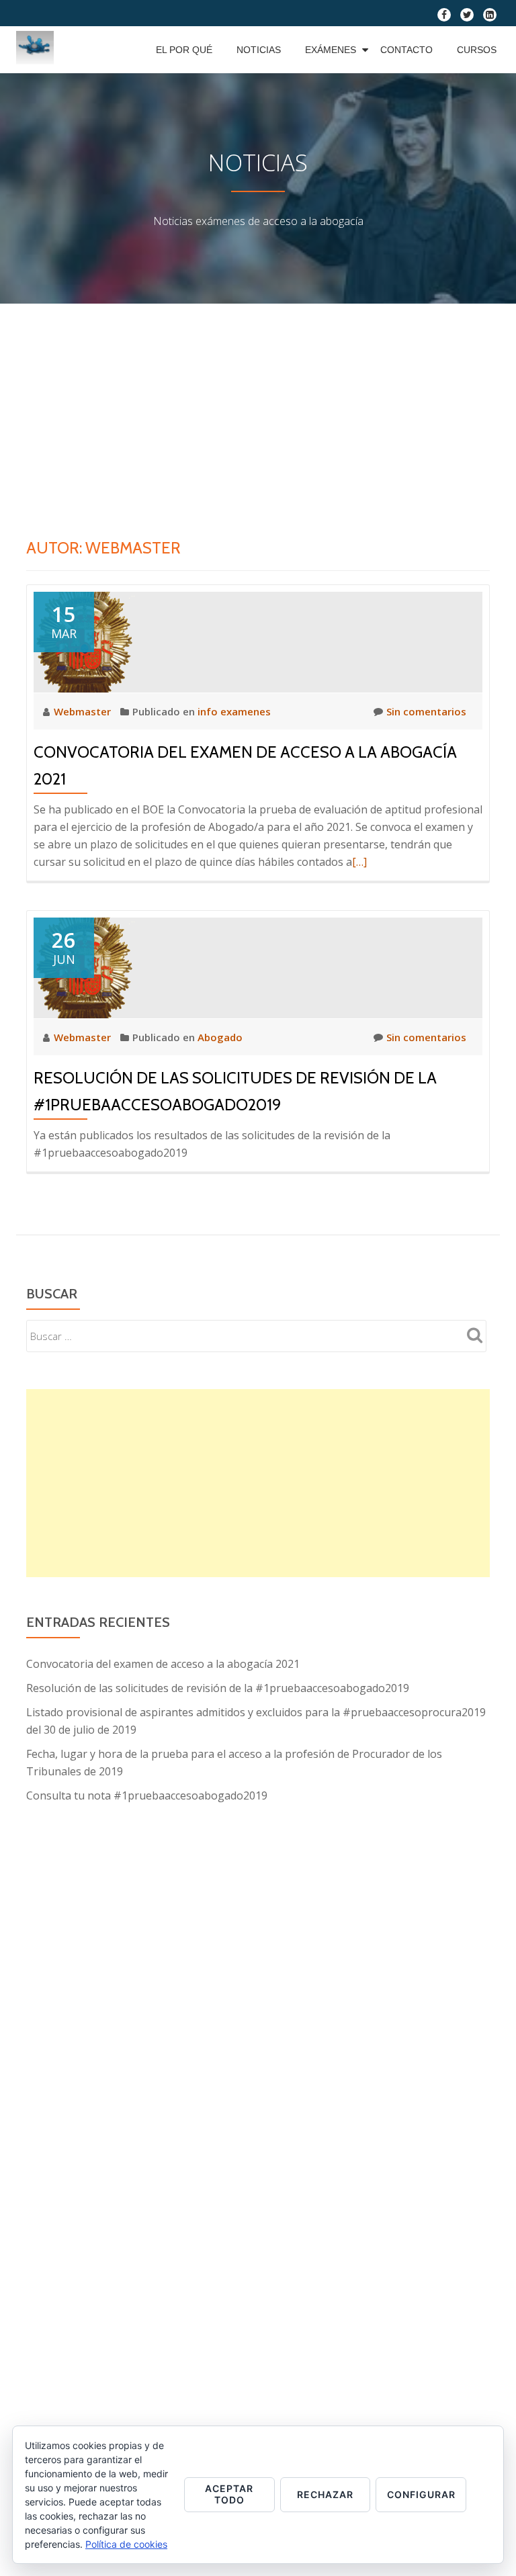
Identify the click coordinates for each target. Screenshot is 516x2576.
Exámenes (331, 50)
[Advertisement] (258, 404)
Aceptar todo (229, 2494)
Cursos (477, 50)
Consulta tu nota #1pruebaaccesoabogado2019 (147, 1795)
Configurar (421, 2494)
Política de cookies (126, 2544)
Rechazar (325, 2494)
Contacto (406, 50)
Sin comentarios (426, 711)
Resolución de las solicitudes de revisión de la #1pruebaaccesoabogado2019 (218, 1688)
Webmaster (84, 711)
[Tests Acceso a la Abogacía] (37, 50)
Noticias (259, 50)
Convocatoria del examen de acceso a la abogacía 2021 (163, 1664)
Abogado (220, 1037)
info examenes (234, 711)
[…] (359, 862)
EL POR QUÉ (184, 50)
